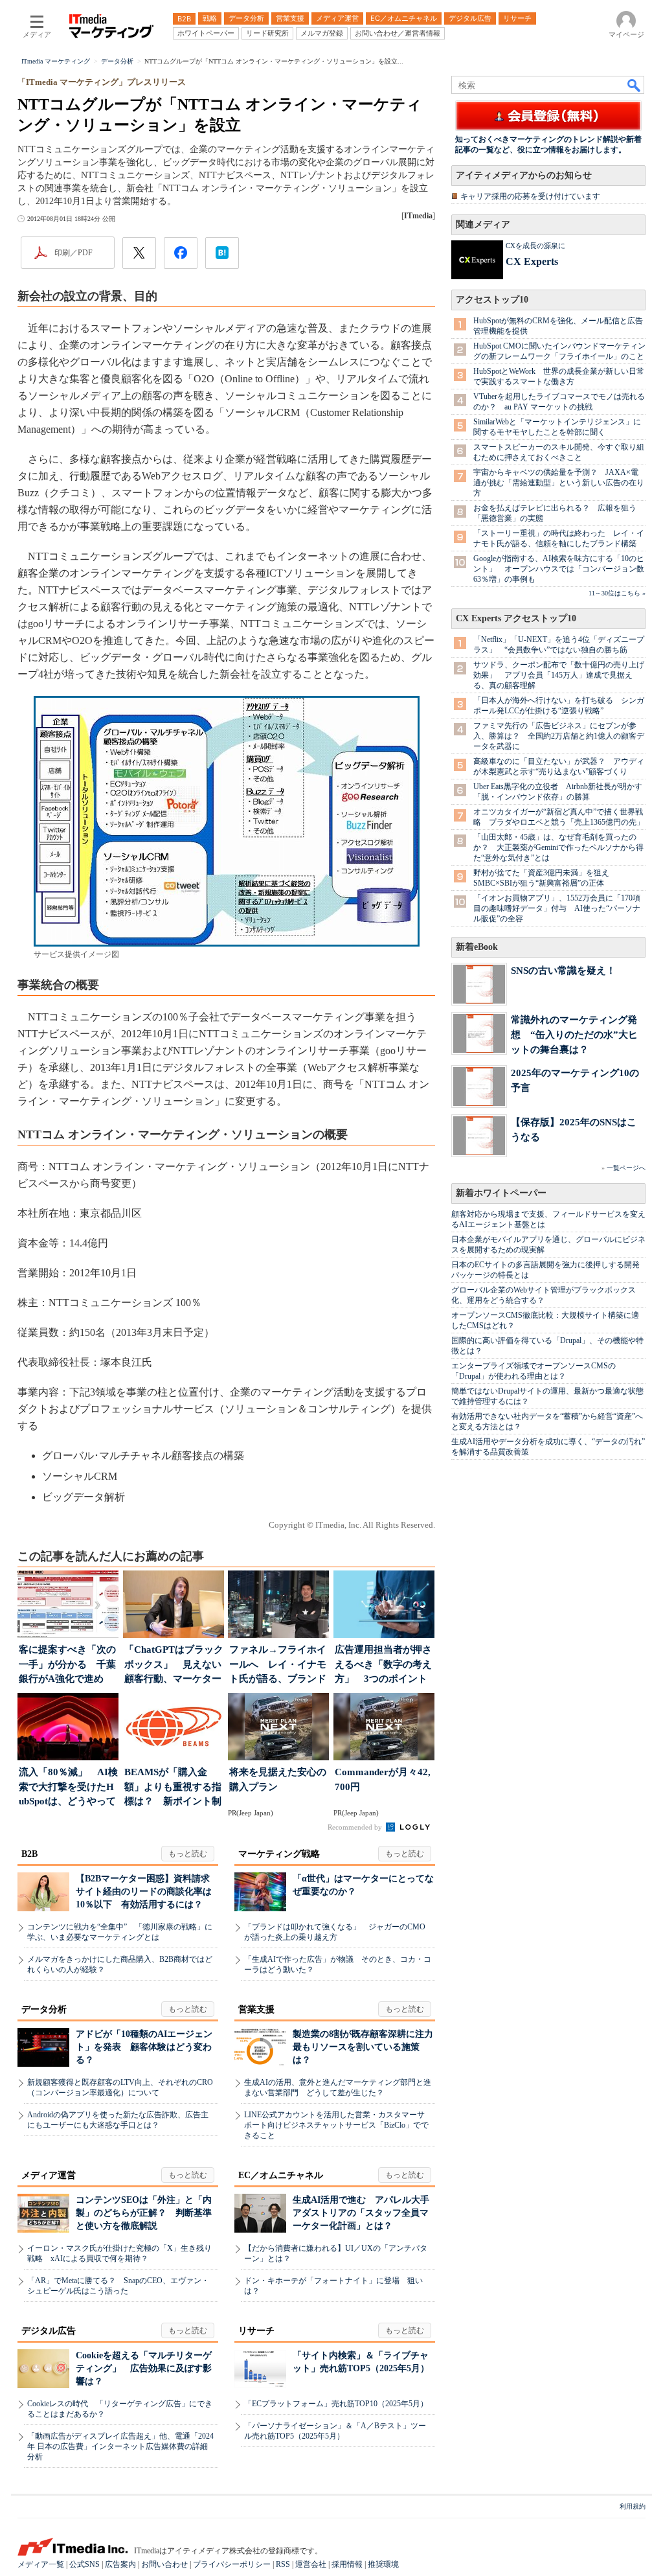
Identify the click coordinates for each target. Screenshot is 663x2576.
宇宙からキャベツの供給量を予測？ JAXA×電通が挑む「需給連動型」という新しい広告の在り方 (559, 483)
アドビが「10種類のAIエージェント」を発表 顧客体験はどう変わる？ (144, 2047)
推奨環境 (383, 2564)
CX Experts (532, 261)
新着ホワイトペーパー (501, 1193)
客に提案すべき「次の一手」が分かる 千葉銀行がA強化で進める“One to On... (67, 1665)
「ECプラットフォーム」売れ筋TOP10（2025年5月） (336, 2404)
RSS (283, 2564)
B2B (29, 1854)
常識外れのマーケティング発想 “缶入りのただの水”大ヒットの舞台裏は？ (574, 1034)
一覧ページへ (626, 1168)
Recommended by (356, 1827)
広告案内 (120, 2564)
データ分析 (44, 2009)
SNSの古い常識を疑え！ (563, 970)
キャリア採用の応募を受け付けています (530, 196)
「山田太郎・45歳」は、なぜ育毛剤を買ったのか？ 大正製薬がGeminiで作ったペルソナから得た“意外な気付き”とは (558, 847)
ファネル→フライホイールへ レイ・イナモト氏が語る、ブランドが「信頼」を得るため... (278, 1665)
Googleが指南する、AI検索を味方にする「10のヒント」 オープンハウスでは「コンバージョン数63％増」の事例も (559, 569)
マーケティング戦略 (279, 1854)
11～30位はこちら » (617, 593)
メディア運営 (49, 2175)
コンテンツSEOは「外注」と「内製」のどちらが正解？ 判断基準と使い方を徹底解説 (144, 2213)
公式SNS (84, 2564)
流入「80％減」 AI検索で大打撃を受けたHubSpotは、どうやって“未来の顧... (68, 1788)
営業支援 (256, 2009)
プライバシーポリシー (232, 2564)
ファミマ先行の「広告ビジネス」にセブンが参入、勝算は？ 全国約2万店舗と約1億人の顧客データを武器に (559, 736)
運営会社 (311, 2564)
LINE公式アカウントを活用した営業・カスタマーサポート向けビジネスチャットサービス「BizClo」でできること (336, 2125)
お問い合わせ (164, 2564)
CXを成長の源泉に (535, 246)
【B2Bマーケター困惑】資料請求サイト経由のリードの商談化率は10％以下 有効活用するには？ (144, 1892)
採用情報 (347, 2564)
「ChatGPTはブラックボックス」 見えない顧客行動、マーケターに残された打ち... (174, 1665)
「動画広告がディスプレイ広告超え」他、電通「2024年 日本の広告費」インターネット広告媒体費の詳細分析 (120, 2446)
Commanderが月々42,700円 (383, 1779)
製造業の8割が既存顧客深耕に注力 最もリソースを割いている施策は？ (367, 2047)
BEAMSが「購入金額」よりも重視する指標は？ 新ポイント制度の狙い (173, 1788)
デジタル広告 (49, 2331)
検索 (635, 85)
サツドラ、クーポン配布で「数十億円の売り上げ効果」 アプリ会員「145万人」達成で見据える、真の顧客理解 (559, 675)
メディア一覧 (41, 2564)
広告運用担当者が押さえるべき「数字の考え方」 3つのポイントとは (383, 1665)
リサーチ (256, 2331)
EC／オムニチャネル (281, 2175)
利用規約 (633, 2506)
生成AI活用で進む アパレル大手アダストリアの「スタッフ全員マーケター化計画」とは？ (361, 2213)
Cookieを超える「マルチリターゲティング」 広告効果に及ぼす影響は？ (144, 2368)
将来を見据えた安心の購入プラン (278, 1779)
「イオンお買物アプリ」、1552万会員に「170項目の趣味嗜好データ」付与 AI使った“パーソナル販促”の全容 (557, 908)
